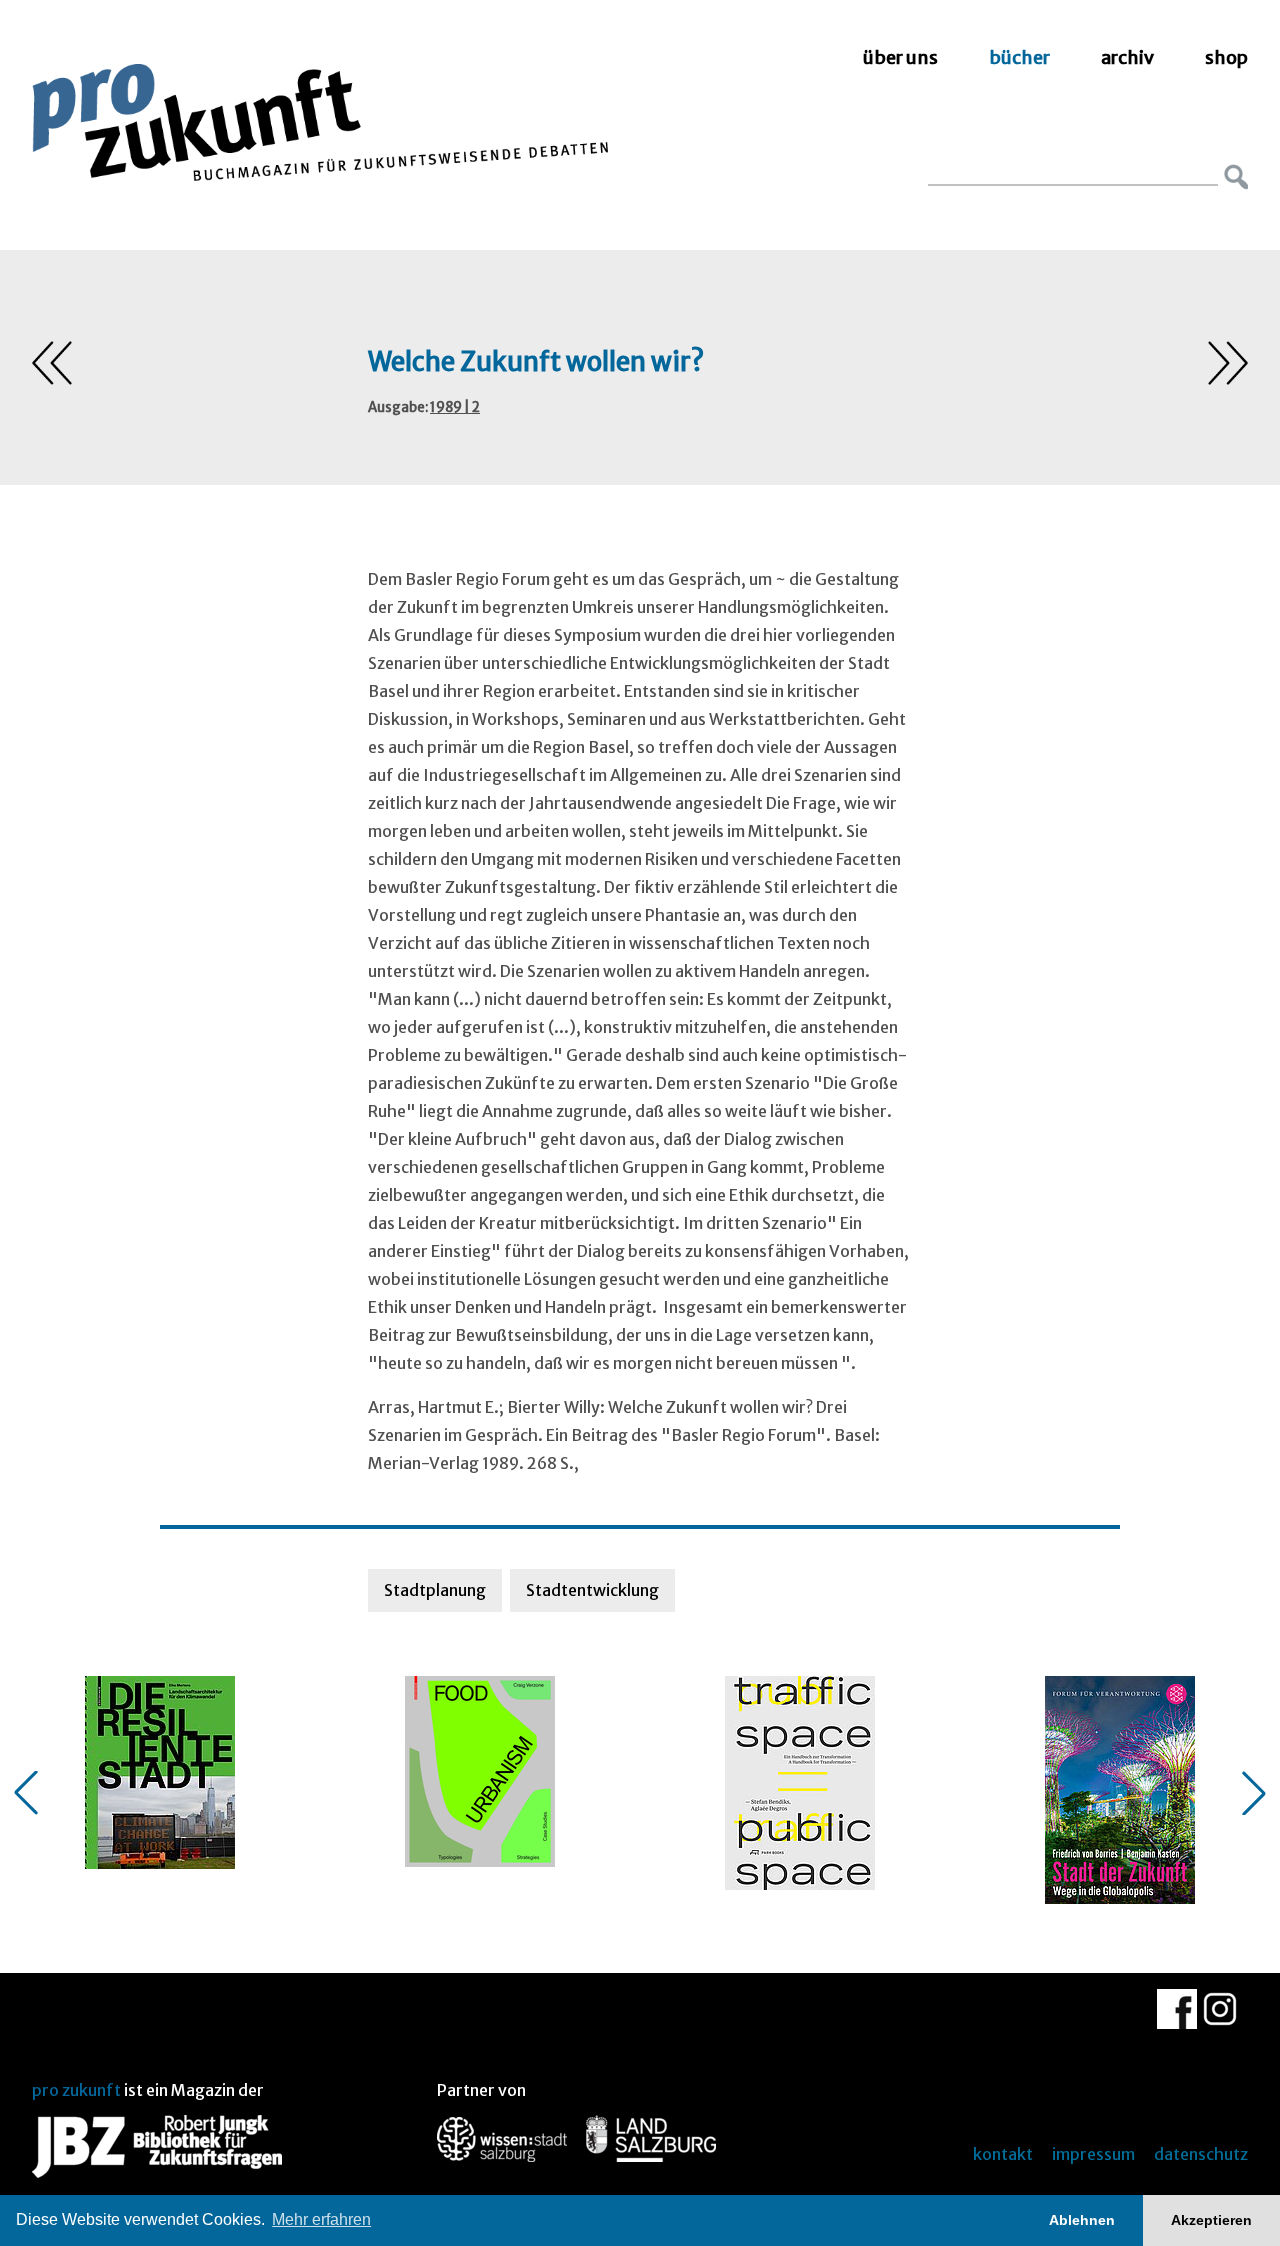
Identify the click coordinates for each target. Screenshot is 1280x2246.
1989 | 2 (455, 407)
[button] (26, 1793)
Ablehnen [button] (1082, 2220)
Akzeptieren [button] (1211, 2220)
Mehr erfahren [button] (321, 2219)
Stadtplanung (435, 1590)
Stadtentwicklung (592, 1590)
